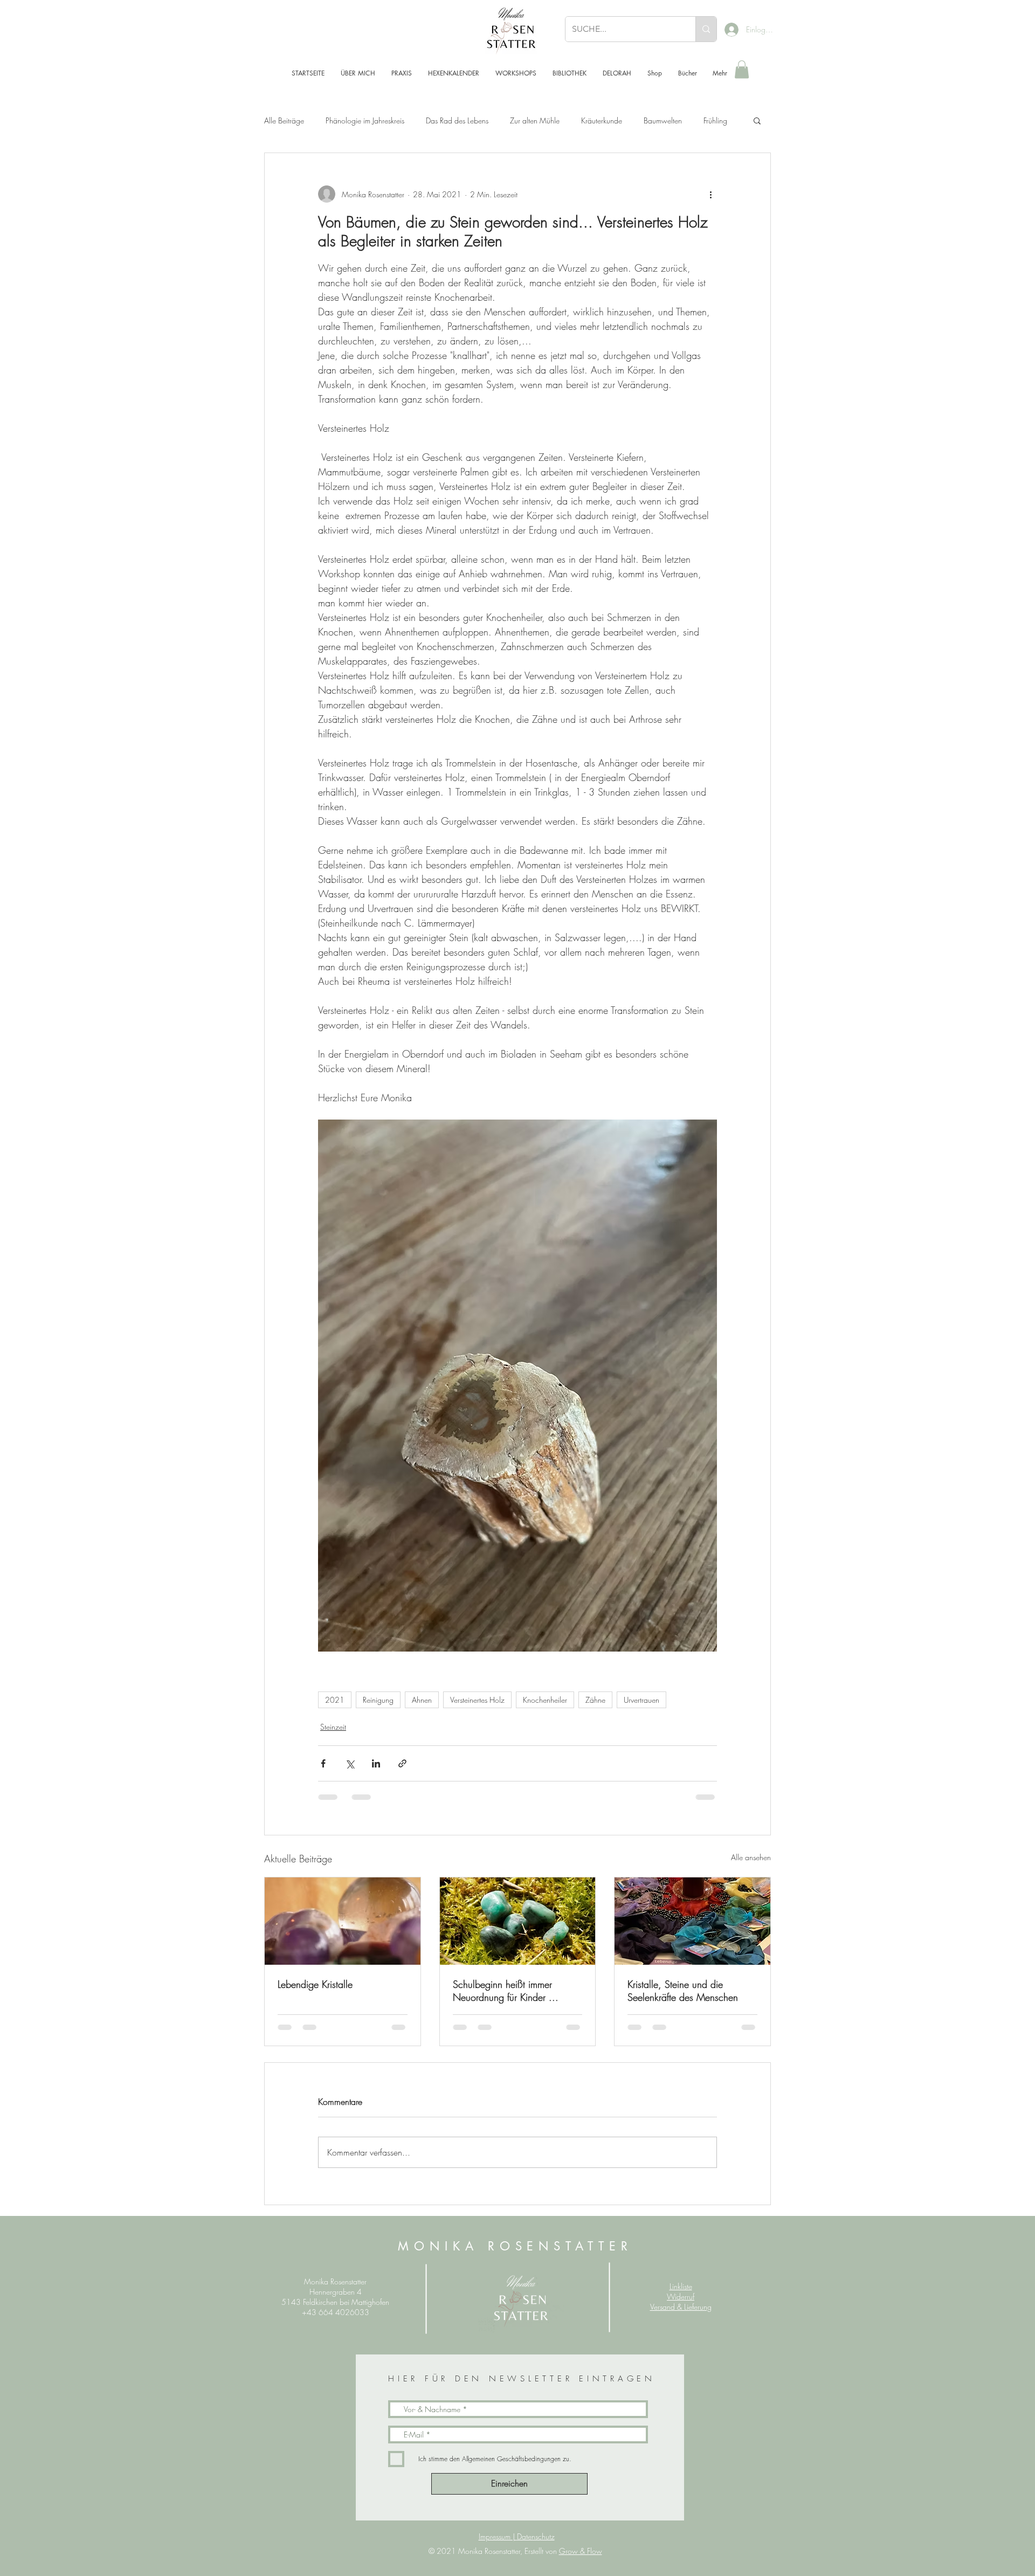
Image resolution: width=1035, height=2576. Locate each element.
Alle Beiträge (284, 120)
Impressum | (498, 2536)
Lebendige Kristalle (315, 1984)
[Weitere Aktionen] (710, 194)
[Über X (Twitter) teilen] (350, 1763)
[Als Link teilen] (402, 1763)
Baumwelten (663, 120)
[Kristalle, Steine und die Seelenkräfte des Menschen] (692, 1921)
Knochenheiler (545, 1700)
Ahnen (422, 1700)
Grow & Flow (581, 2551)
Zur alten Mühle (535, 120)
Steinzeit (333, 1727)
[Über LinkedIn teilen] (376, 1763)
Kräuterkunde (602, 120)
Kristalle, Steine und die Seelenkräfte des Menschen (683, 1991)
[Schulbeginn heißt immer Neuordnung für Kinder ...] (518, 1921)
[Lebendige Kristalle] (343, 1921)
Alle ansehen (751, 1857)
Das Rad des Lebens (457, 120)
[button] (742, 69)
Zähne (595, 1700)
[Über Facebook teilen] (323, 1763)
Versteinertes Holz (477, 1700)
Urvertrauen (641, 1700)
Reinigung (378, 1700)
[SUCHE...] (706, 29)
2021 (335, 1700)
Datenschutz (536, 2536)
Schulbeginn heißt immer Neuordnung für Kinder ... (506, 1991)
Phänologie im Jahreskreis (365, 120)
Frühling (715, 120)
